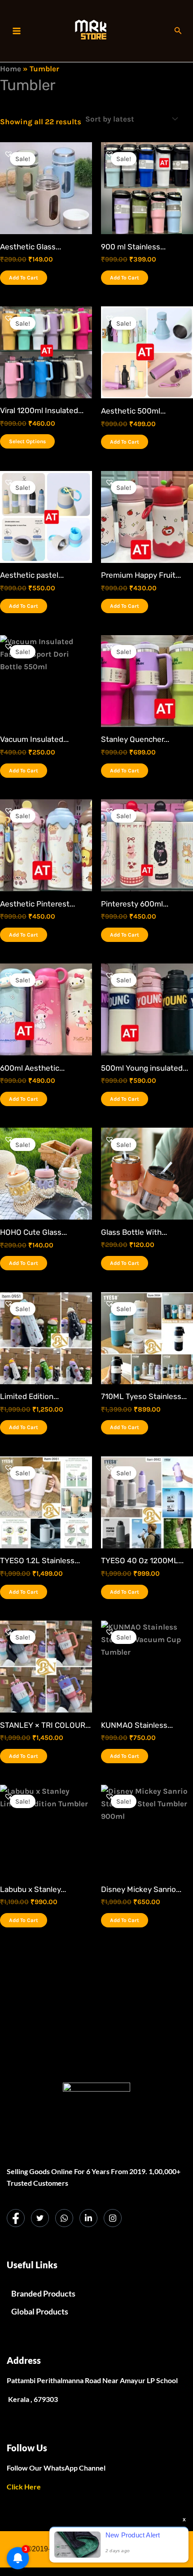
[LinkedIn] (88, 2218)
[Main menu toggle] (17, 31)
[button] (178, 31)
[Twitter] (40, 2218)
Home (11, 69)
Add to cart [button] (24, 278)
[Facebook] (16, 2218)
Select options (27, 441)
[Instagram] (113, 2218)
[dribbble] (64, 2218)
